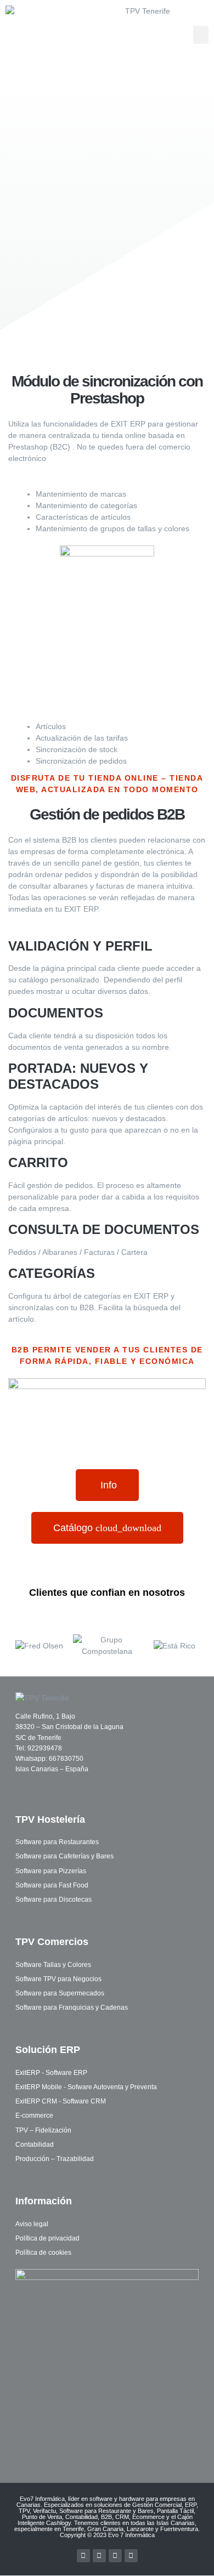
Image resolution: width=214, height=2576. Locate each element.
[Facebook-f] (83, 2556)
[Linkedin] (115, 2556)
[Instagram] (131, 2556)
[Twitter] (99, 2556)
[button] (201, 35)
